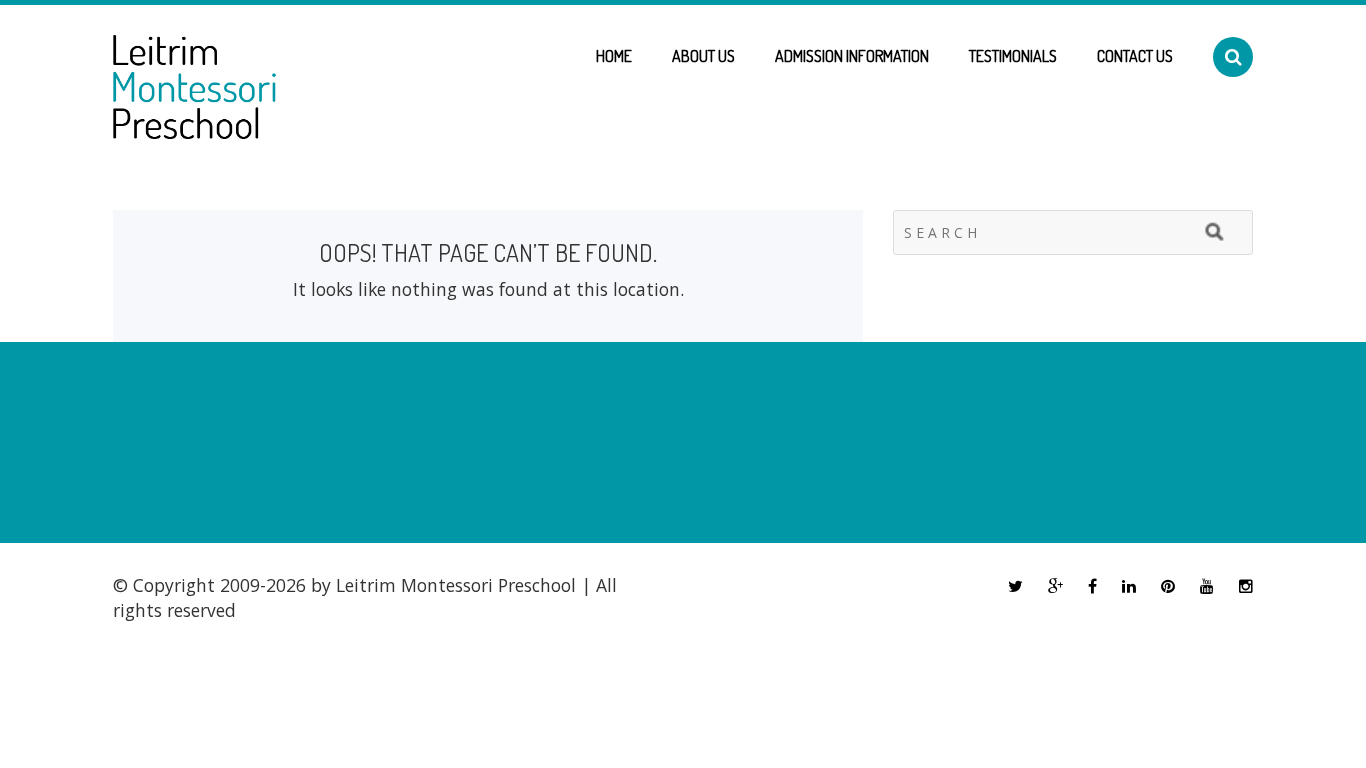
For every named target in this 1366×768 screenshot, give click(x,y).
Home (614, 56)
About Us (703, 56)
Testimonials (1013, 56)
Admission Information (852, 56)
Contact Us (1135, 56)
